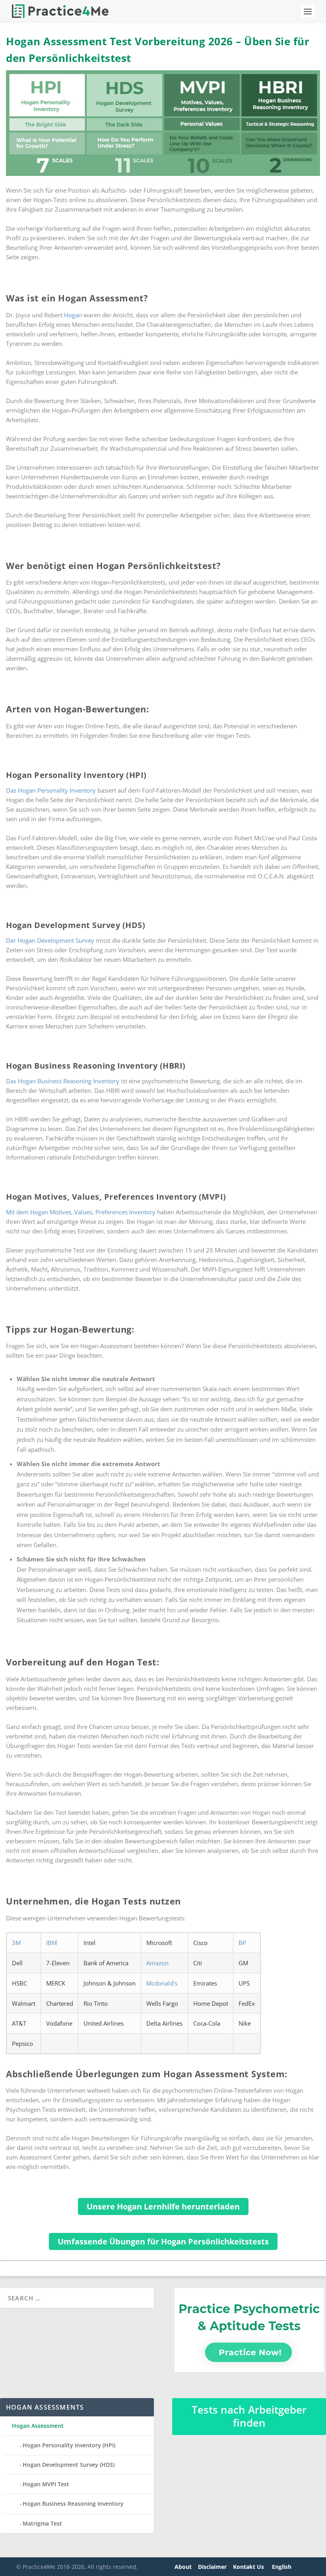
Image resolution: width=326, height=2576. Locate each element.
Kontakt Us (249, 2567)
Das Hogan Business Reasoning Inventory (63, 1081)
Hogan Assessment (38, 2426)
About (183, 2567)
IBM (51, 1943)
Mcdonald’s (162, 1983)
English (282, 2567)
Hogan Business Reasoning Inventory (73, 2504)
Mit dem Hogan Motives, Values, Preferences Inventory (81, 1212)
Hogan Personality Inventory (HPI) (69, 2445)
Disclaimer (212, 2567)
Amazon (157, 1963)
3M (16, 1943)
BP (242, 1943)
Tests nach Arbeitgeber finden (249, 2416)
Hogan (73, 315)
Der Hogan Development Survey (50, 940)
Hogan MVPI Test (46, 2484)
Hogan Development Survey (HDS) (69, 2465)
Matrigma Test (42, 2523)
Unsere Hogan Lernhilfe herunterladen (163, 2206)
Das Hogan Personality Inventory (51, 790)
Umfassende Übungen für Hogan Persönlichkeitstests (163, 2241)
